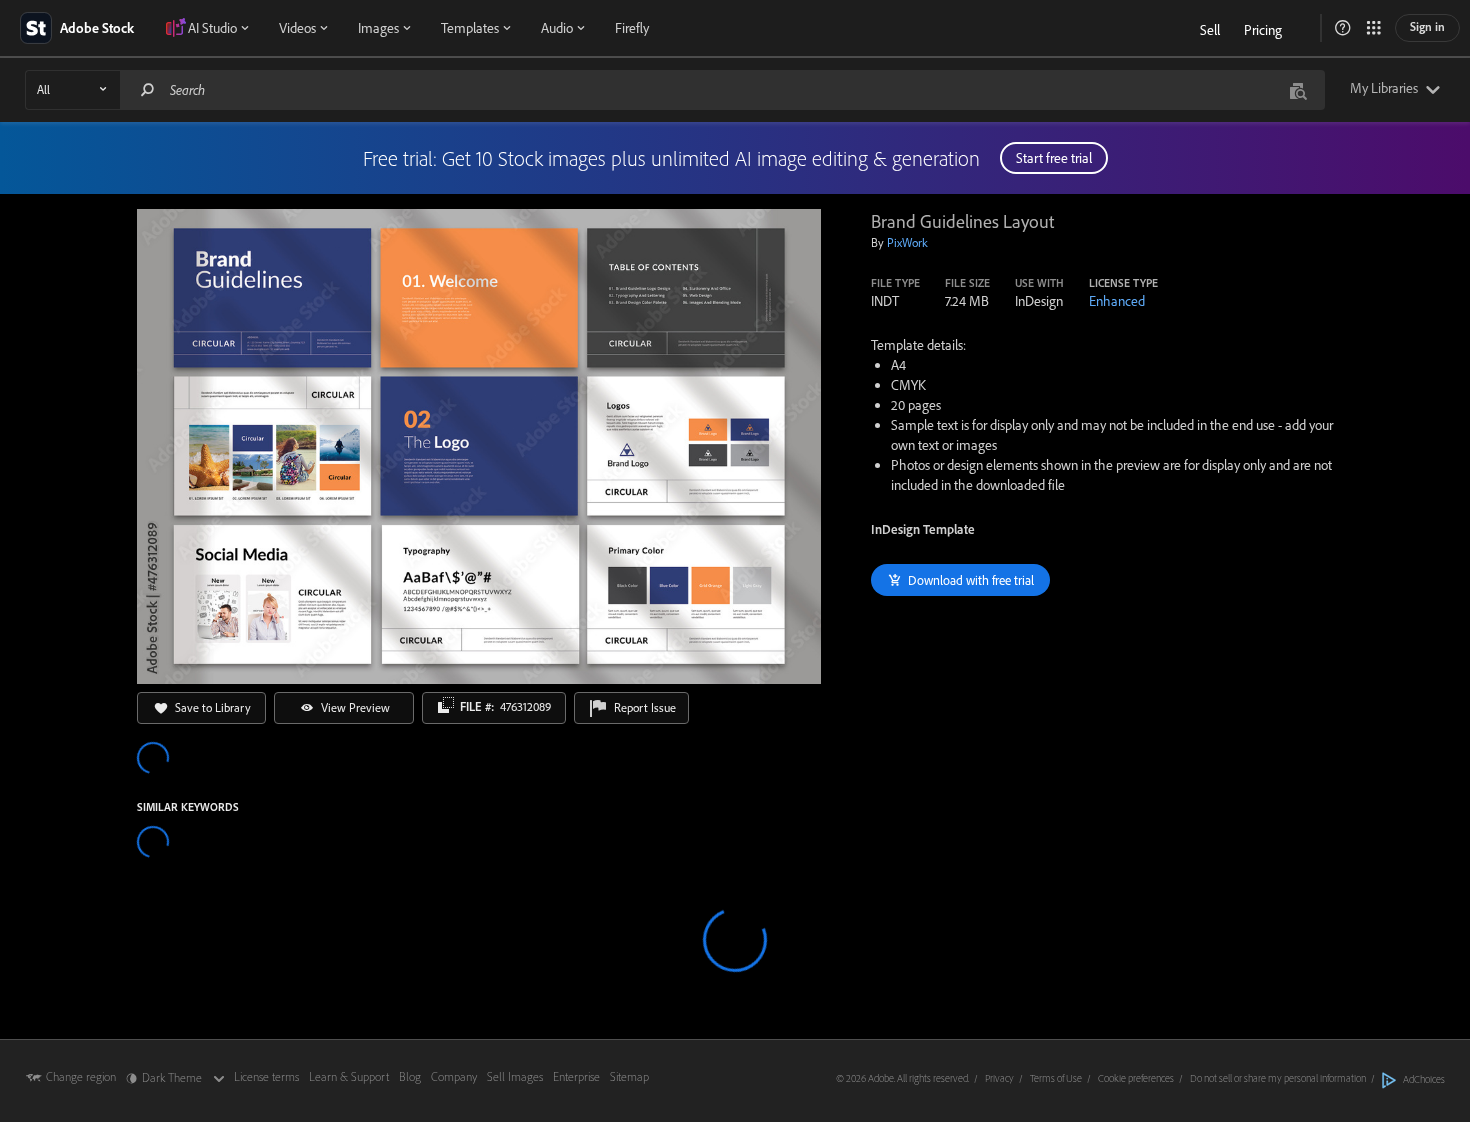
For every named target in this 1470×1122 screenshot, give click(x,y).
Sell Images (515, 1076)
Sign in (1427, 26)
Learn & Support (349, 1076)
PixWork (907, 242)
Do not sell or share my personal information (1278, 1078)
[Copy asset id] (446, 705)
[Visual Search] (1298, 89)
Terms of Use (1056, 1078)
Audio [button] (557, 28)
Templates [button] (470, 28)
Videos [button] (297, 28)
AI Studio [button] (212, 28)
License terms (266, 1076)
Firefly (632, 28)
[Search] (148, 89)
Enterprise (576, 1076)
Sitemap (629, 1076)
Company (454, 1076)
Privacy (999, 1078)
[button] (1343, 28)
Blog (410, 1076)
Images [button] (378, 28)
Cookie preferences (1136, 1078)
